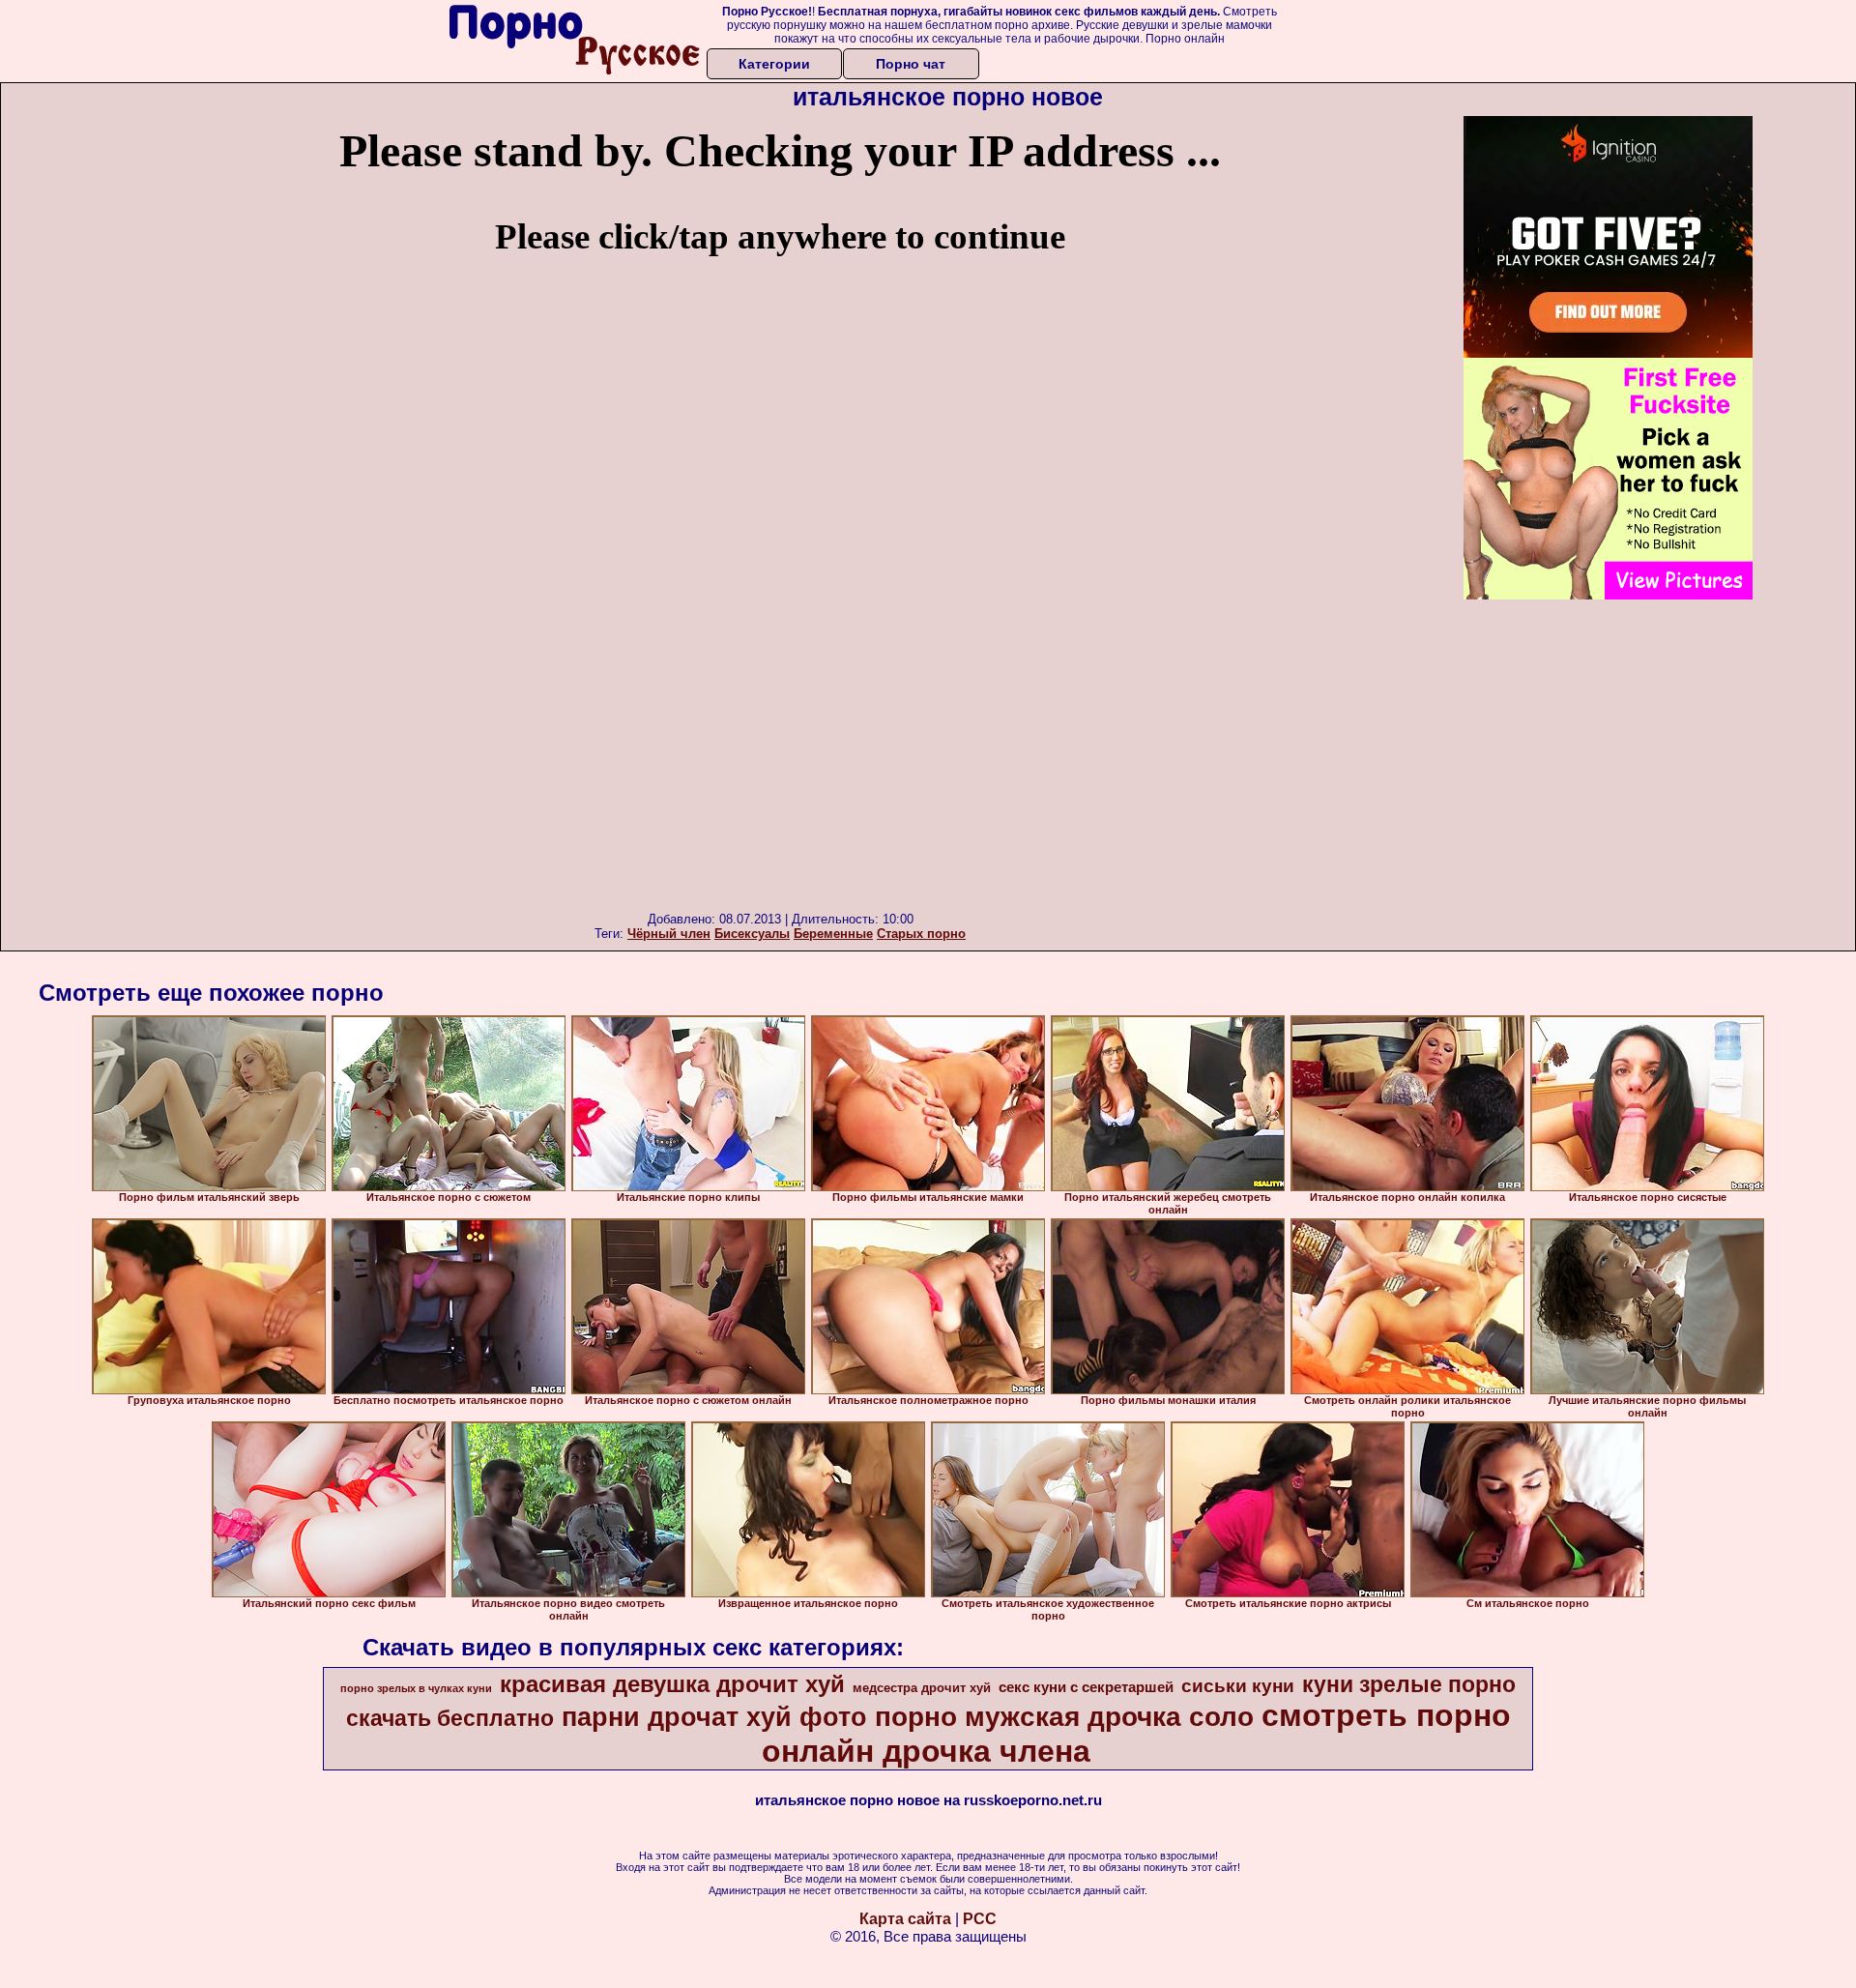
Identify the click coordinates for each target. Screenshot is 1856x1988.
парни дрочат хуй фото (714, 1717)
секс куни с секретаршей (1086, 1687)
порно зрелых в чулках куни (416, 1688)
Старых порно (921, 934)
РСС (980, 1919)
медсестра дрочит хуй (922, 1688)
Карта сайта (905, 1919)
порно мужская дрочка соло (1064, 1717)
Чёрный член (669, 934)
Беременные (833, 934)
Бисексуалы (752, 934)
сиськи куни (1238, 1686)
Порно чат (911, 64)
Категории (774, 64)
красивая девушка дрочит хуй (672, 1684)
